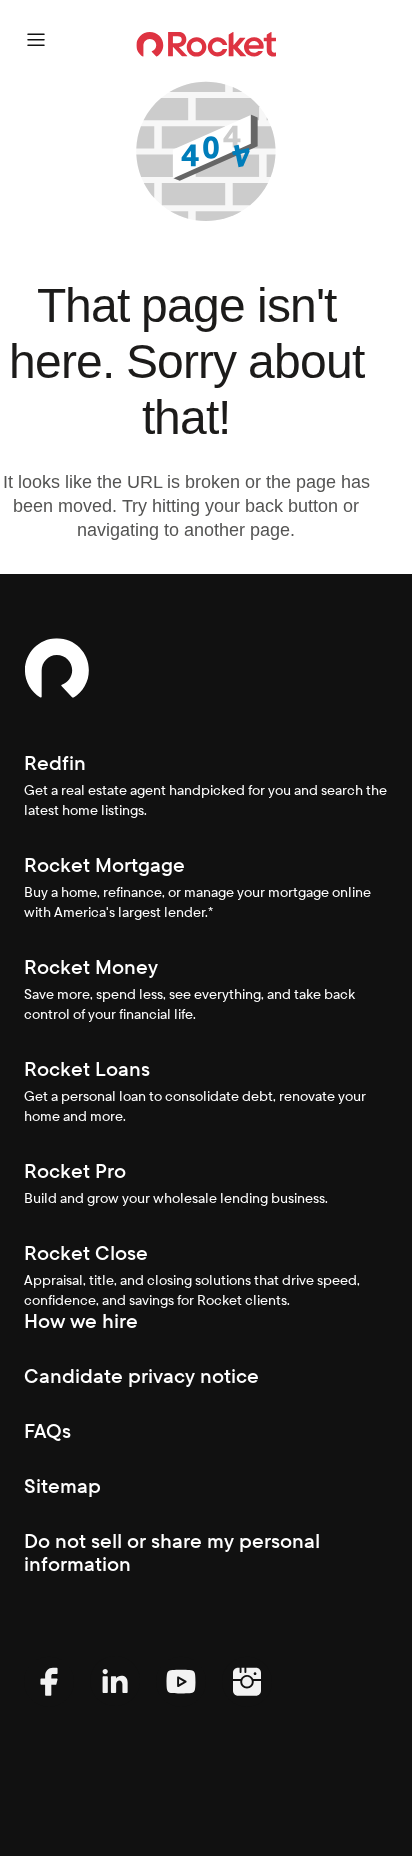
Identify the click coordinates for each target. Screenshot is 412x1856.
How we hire (81, 1321)
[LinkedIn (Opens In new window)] (115, 1701)
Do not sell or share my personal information (172, 1552)
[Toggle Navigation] (36, 40)
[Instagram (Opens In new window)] (247, 1701)
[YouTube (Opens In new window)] (181, 1701)
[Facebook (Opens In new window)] (49, 1701)
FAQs (47, 1431)
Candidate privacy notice (141, 1376)
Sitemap (62, 1486)
